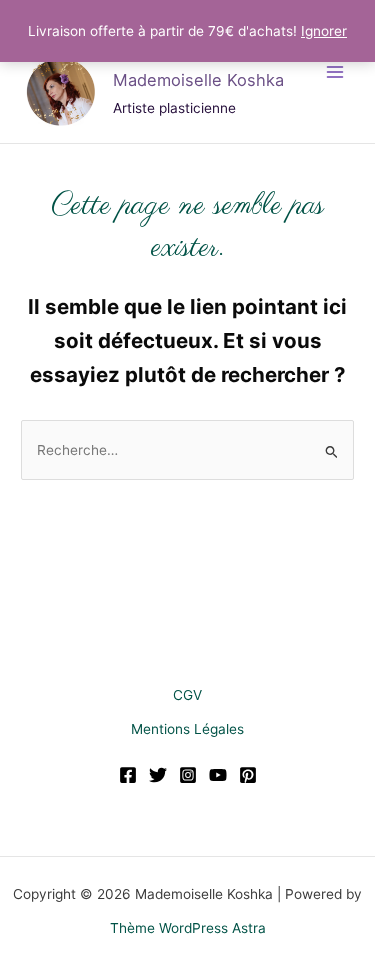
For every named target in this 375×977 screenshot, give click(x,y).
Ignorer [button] (324, 31)
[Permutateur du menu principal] (335, 71)
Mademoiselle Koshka (198, 80)
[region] (187, 806)
